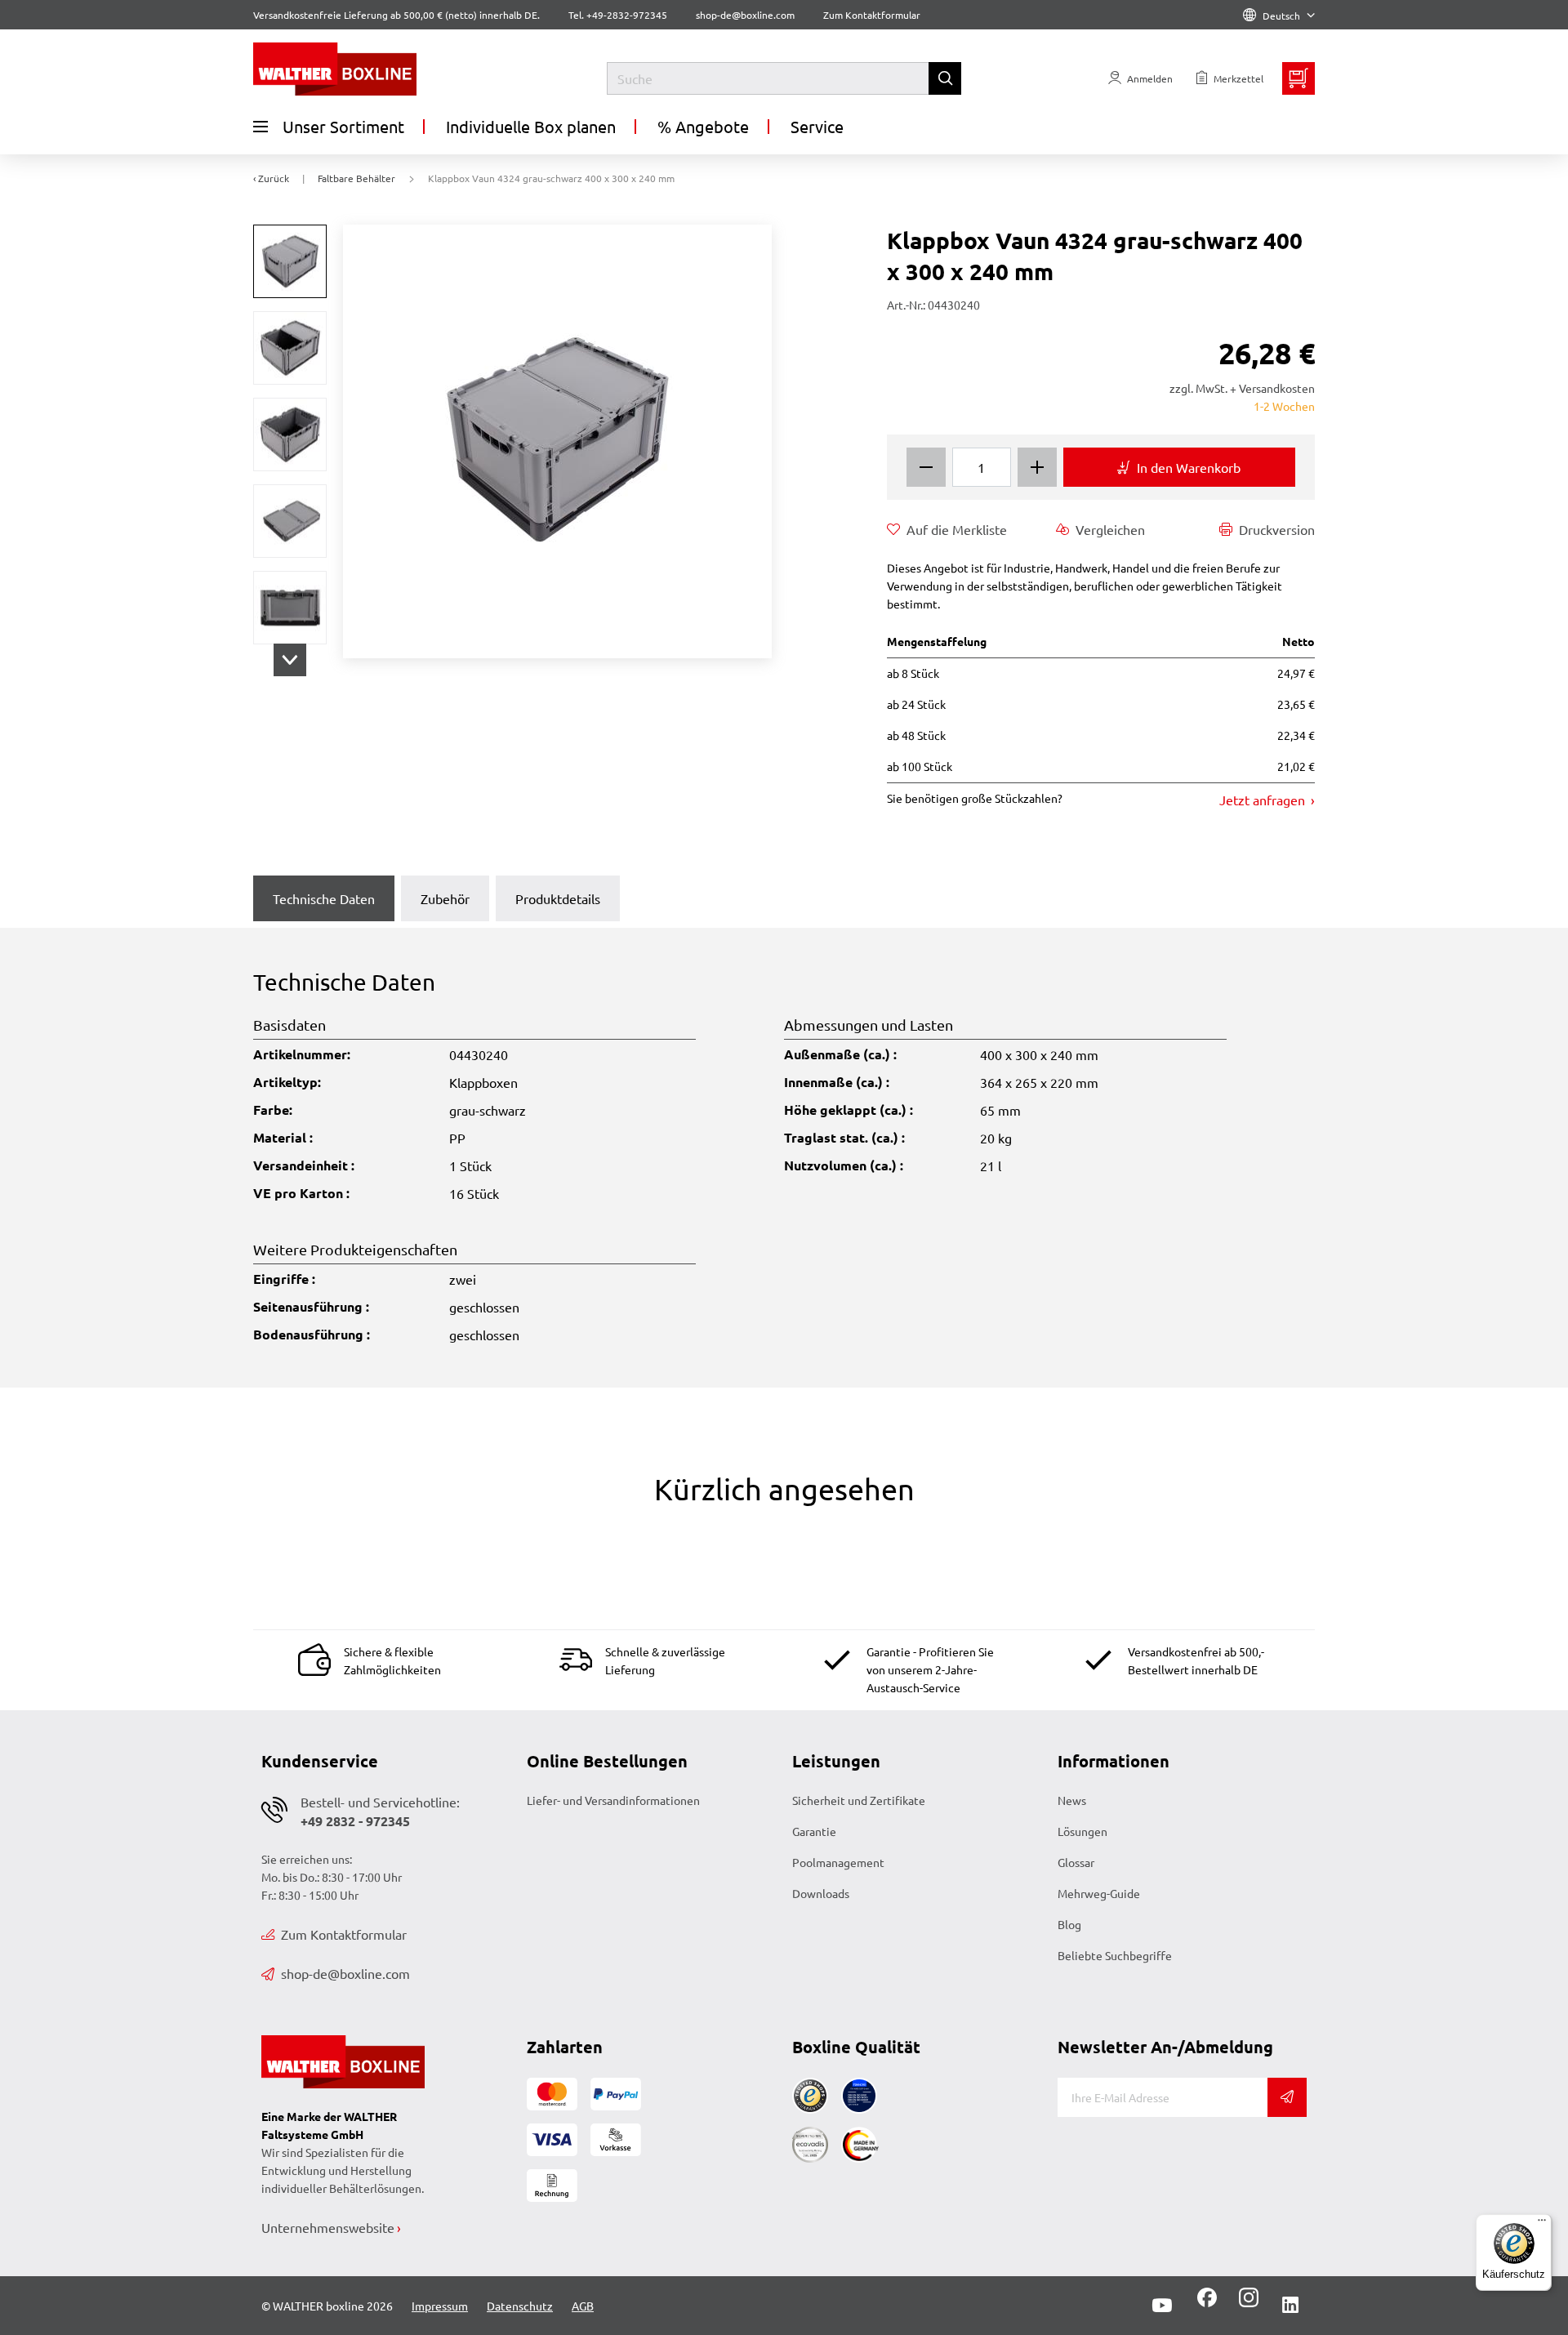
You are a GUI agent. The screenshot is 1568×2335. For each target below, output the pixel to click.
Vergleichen (1110, 529)
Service (817, 126)
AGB (583, 2306)
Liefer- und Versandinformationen (613, 1800)
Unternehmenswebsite (328, 2227)
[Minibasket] (1298, 78)
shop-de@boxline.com (345, 1973)
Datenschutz (520, 2306)
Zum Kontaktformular (872, 15)
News (1072, 1800)
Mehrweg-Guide (1099, 1893)
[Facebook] (1207, 2303)
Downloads (821, 1893)
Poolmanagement (838, 1862)
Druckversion (1277, 529)
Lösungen (1082, 1831)
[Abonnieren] (1287, 2097)
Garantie (814, 1831)
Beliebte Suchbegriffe (1115, 1955)
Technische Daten (324, 898)
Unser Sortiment (343, 126)
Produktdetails (558, 898)
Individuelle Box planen (531, 126)
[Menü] (1542, 2224)
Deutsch (1281, 16)
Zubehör (445, 898)
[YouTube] (1162, 2306)
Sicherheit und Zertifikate (859, 1800)
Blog (1069, 1924)
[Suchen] (945, 78)
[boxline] (386, 69)
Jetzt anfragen (1264, 800)
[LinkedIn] (1290, 2306)
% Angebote (703, 126)
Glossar (1076, 1862)
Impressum (440, 2306)
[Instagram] (1245, 2303)
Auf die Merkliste (957, 529)
